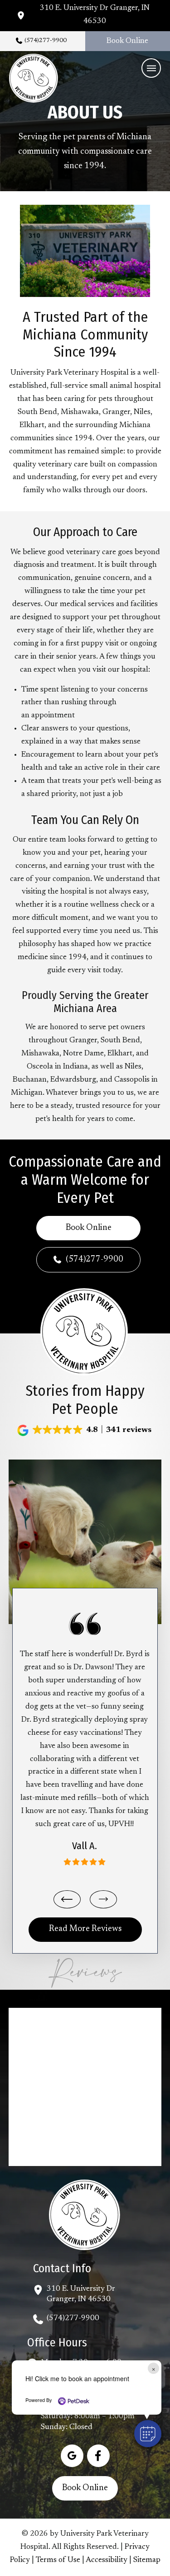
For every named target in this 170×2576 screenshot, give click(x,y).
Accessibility (107, 2560)
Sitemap (147, 2560)
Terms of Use (58, 2560)
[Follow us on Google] (72, 2456)
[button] (151, 68)
